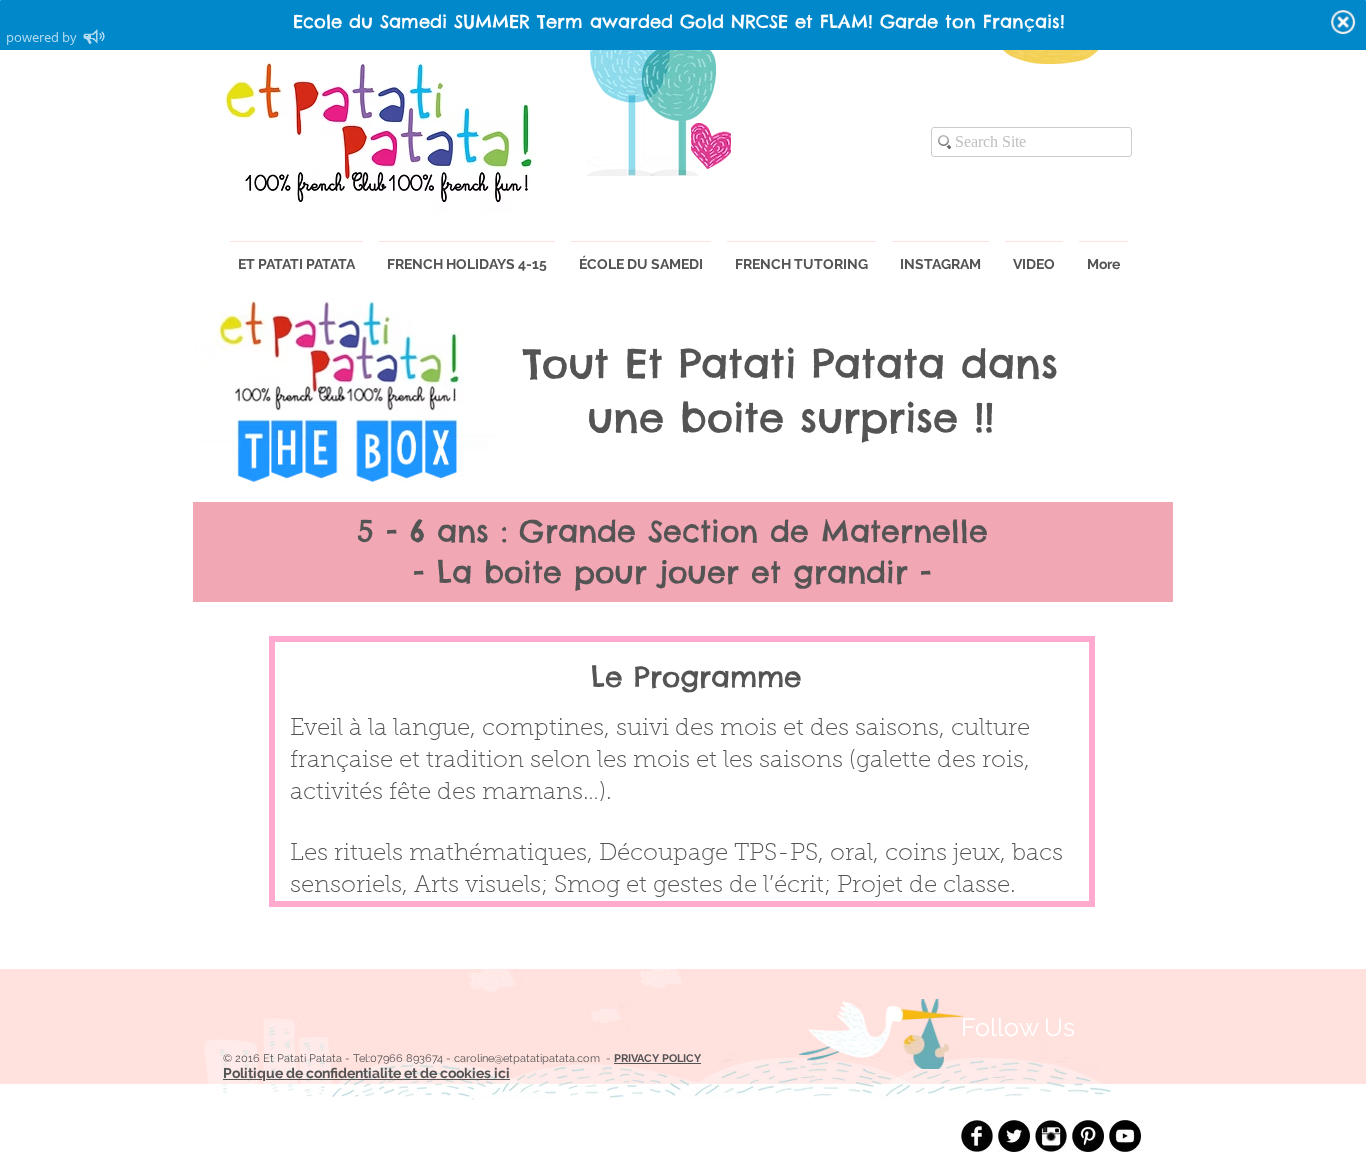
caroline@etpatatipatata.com (527, 1058)
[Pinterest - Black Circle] (1088, 1136)
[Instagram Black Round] (1051, 1136)
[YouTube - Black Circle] (1125, 1136)
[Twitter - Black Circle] (1014, 1136)
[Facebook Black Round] (977, 1136)
